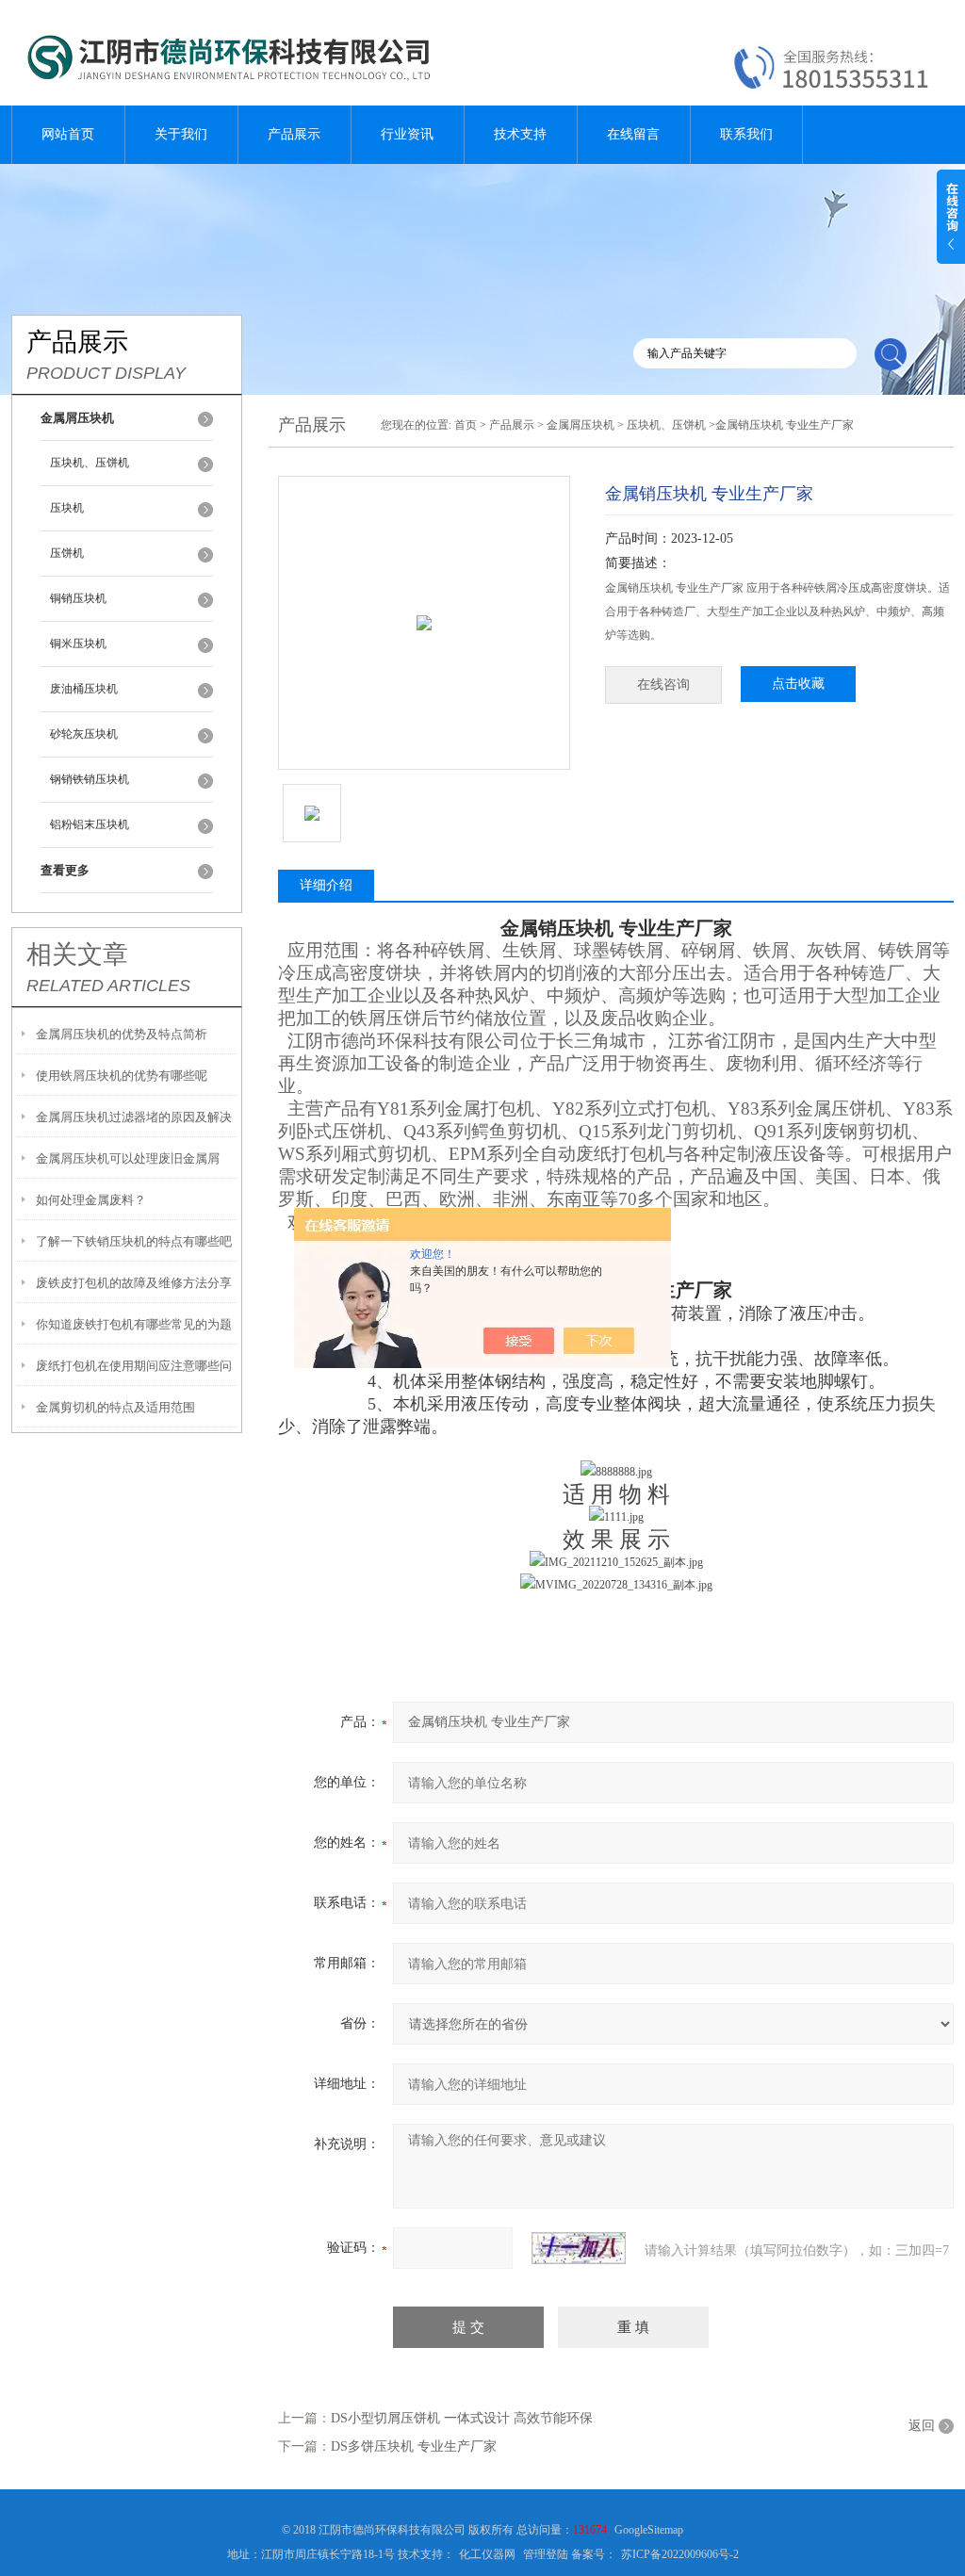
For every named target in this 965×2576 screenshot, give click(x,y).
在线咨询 (663, 685)
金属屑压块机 (581, 425)
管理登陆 (546, 2554)
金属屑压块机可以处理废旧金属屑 (128, 1158)
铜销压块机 (78, 598)
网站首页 (68, 134)
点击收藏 (798, 684)
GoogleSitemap (649, 2530)
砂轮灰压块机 (84, 734)
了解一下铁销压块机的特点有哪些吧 (134, 1241)
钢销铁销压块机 (90, 779)
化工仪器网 (487, 2554)
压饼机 (67, 553)
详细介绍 (326, 885)
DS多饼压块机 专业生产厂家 (414, 2446)
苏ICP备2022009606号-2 (680, 2554)
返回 (922, 2426)
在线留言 (633, 134)
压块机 (67, 508)
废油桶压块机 (84, 689)
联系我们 (746, 134)
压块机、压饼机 (90, 463)
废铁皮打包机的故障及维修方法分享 (134, 1283)
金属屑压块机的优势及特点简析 (122, 1034)
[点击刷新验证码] (579, 2248)
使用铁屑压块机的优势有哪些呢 (122, 1076)
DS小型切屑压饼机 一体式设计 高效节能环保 (462, 2418)
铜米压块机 (78, 644)
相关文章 (77, 954)
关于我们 (181, 134)
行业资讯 (407, 134)
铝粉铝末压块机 (90, 824)
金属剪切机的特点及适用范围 (115, 1407)
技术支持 (520, 134)
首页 (466, 425)
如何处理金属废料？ (91, 1200)
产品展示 (294, 134)
